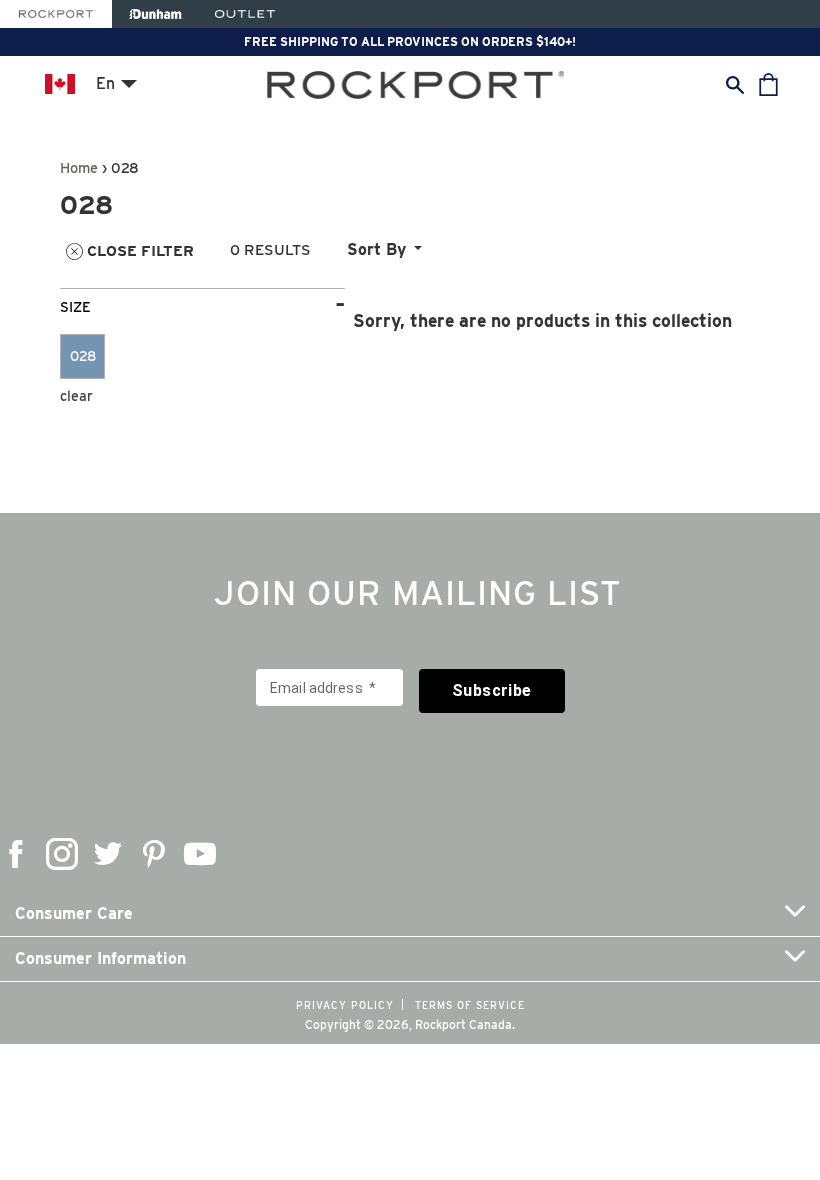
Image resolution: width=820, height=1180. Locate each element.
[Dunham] (155, 14)
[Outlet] (245, 14)
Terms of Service (470, 1005)
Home (79, 167)
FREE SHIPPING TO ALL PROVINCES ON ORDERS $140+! (410, 41)
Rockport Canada (463, 1024)
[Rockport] (56, 14)
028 (83, 356)
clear (76, 396)
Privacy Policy (345, 1005)
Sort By (376, 249)
